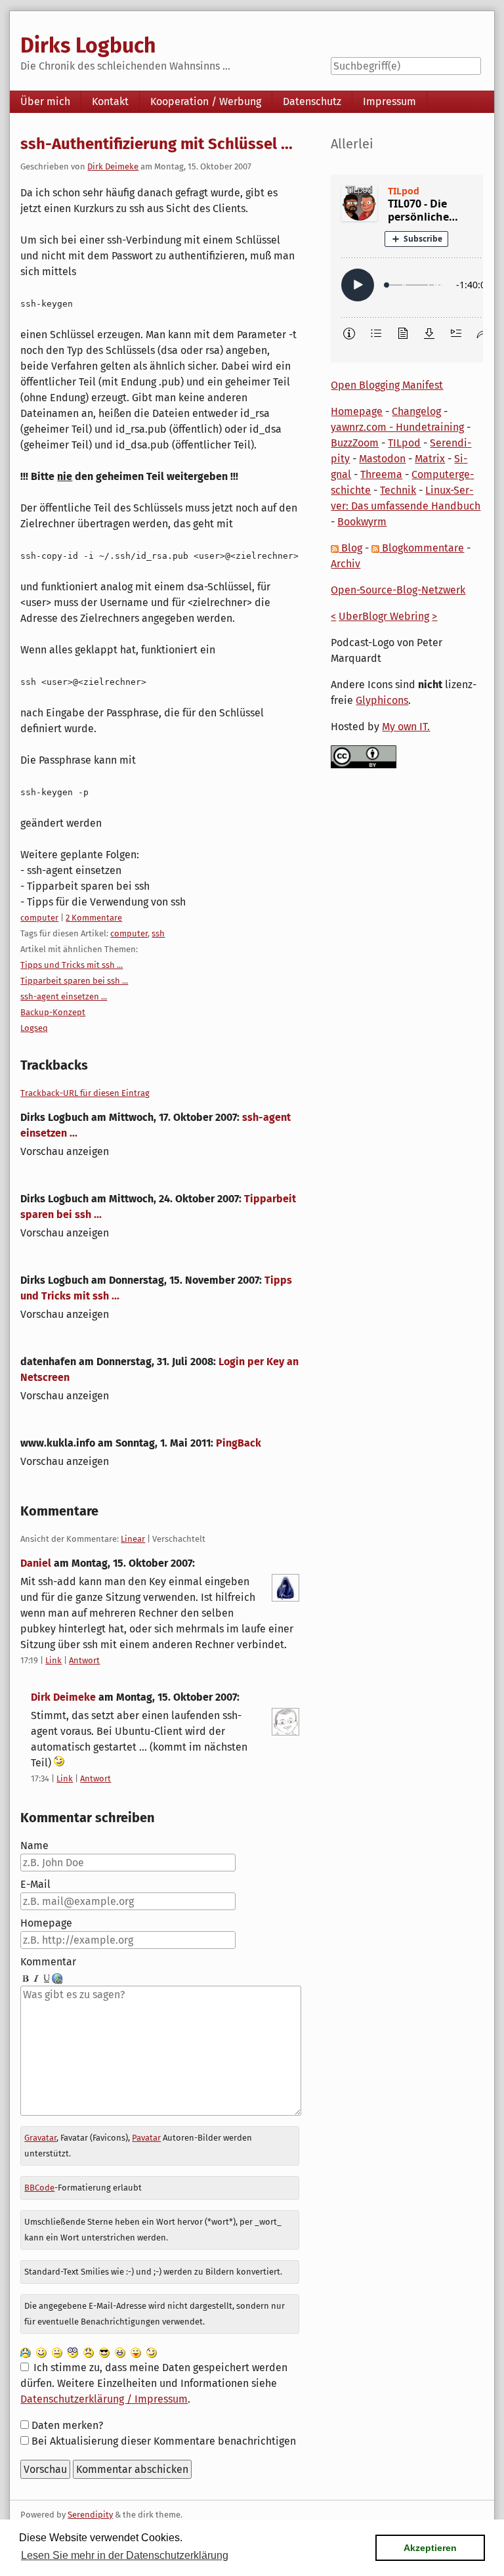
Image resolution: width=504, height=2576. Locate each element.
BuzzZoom (355, 443)
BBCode (39, 2188)
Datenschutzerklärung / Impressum (104, 2399)
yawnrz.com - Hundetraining (397, 427)
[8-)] (104, 2352)
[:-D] (120, 2352)
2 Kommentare (94, 918)
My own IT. (406, 727)
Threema (381, 474)
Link (53, 1660)
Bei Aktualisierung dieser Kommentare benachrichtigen (164, 2441)
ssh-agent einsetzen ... (64, 996)
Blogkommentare (422, 548)
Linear (133, 1539)
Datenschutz (312, 101)
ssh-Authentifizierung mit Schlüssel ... (157, 144)
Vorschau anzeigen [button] (65, 1151)
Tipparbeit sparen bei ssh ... (74, 981)
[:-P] (136, 2352)
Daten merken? (67, 2425)
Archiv (346, 564)
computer (39, 918)
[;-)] (152, 2352)
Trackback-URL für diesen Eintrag (85, 1093)
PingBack (239, 1443)
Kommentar (48, 1962)
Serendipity (90, 2515)
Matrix (430, 459)
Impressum (389, 101)
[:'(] (26, 2352)
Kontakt (110, 101)
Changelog (416, 411)
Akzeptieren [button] (430, 2548)
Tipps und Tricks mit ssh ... (72, 965)
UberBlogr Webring (384, 616)
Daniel (36, 1563)
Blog (350, 548)
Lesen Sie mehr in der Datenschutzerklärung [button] (125, 2555)
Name (34, 1845)
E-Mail (35, 1884)
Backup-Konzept (53, 1012)
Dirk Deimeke (113, 166)
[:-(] (89, 2352)
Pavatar (146, 2138)
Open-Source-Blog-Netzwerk (398, 590)
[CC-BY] (364, 756)
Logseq (34, 1028)
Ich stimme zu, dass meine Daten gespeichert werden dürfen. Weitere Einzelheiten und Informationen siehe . (154, 2383)
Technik (398, 490)
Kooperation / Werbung (206, 101)
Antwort (84, 1660)
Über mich (45, 101)
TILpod (404, 443)
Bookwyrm (362, 522)
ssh (158, 933)
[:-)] (41, 2352)
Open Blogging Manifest (387, 385)
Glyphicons (382, 700)
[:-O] (73, 2352)
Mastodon (382, 459)
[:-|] (57, 2352)
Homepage (46, 1923)
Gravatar (40, 2138)
